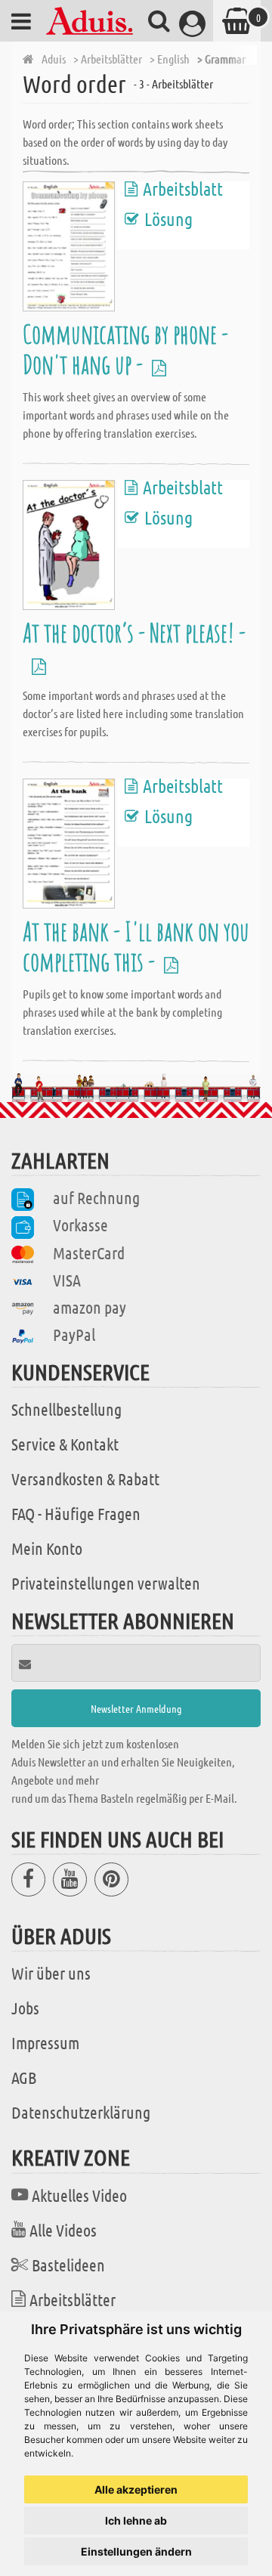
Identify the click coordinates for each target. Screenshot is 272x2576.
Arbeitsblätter (73, 2299)
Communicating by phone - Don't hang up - (125, 349)
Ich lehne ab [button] (136, 2520)
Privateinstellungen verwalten (106, 1583)
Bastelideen (68, 2265)
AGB (24, 2077)
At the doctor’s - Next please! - (134, 647)
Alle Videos (63, 2230)
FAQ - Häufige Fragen (76, 1513)
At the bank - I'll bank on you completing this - (136, 946)
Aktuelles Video (79, 2195)
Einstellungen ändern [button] (136, 2551)
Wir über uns (51, 1973)
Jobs (25, 2008)
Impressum (45, 2042)
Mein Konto (47, 1548)
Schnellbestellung (66, 1409)
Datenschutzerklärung (81, 2112)
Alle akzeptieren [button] (136, 2489)
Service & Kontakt (65, 1444)
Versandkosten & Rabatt (85, 1478)
